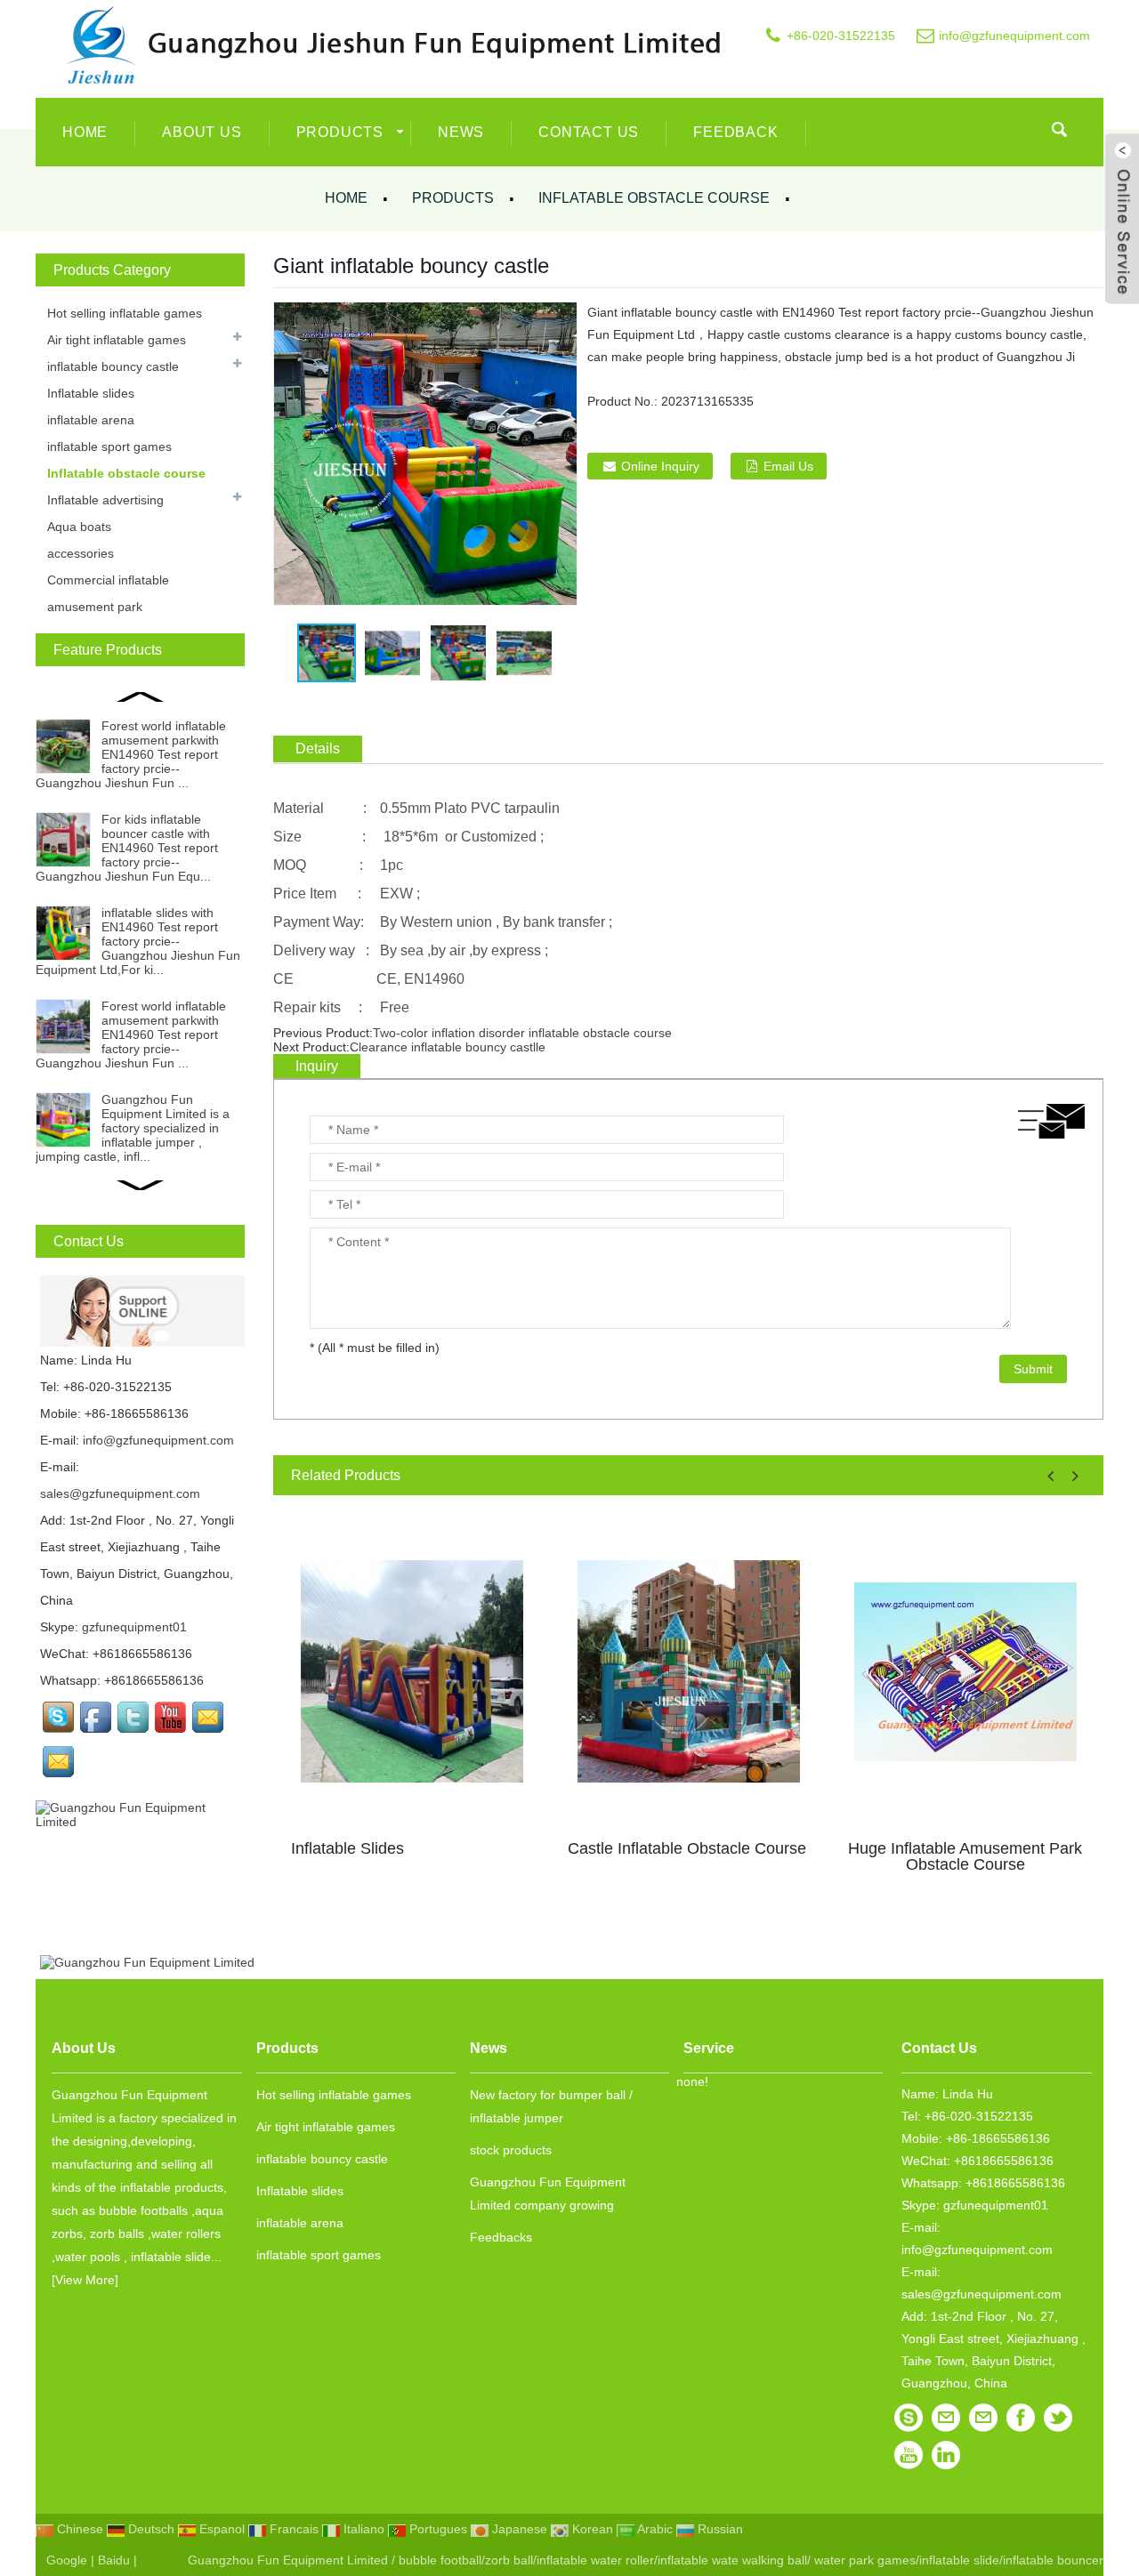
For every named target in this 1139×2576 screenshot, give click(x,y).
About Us (202, 132)
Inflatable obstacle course (654, 198)
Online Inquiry (660, 466)
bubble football (440, 2560)
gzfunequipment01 (134, 1627)
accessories (81, 553)
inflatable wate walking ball (732, 2560)
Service (709, 2048)
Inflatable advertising (105, 500)
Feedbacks (501, 2237)
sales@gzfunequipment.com (120, 1493)
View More (85, 2280)
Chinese (78, 2529)
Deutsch (149, 2529)
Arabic (654, 2529)
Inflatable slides (91, 393)
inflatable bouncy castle (113, 366)
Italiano (362, 2529)
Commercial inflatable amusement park (108, 593)
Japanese (518, 2529)
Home (85, 132)
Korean (591, 2529)
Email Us (788, 466)
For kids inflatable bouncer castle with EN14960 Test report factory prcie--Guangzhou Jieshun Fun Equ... (127, 848)
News (461, 132)
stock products (511, 2150)
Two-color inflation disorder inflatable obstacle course (522, 1033)
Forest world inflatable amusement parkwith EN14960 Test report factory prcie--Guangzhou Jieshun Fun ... (131, 754)
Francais (292, 2529)
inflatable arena (91, 420)
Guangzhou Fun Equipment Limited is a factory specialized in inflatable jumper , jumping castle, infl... (133, 1128)
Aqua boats (79, 527)
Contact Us (589, 132)
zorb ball (509, 2560)
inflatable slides (347, 1848)
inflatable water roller (595, 2560)
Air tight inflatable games (117, 340)
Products (340, 132)
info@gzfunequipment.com (1014, 36)
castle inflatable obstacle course (687, 1848)
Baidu (114, 2560)
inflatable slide (959, 2560)
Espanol (220, 2529)
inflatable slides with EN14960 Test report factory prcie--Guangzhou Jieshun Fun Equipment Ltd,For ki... (138, 941)
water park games (863, 2560)
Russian (719, 2529)
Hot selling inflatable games (125, 313)
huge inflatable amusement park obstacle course (965, 1856)
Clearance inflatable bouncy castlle (448, 1047)
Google (67, 2560)
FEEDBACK (735, 132)
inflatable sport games (109, 447)
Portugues (436, 2529)
